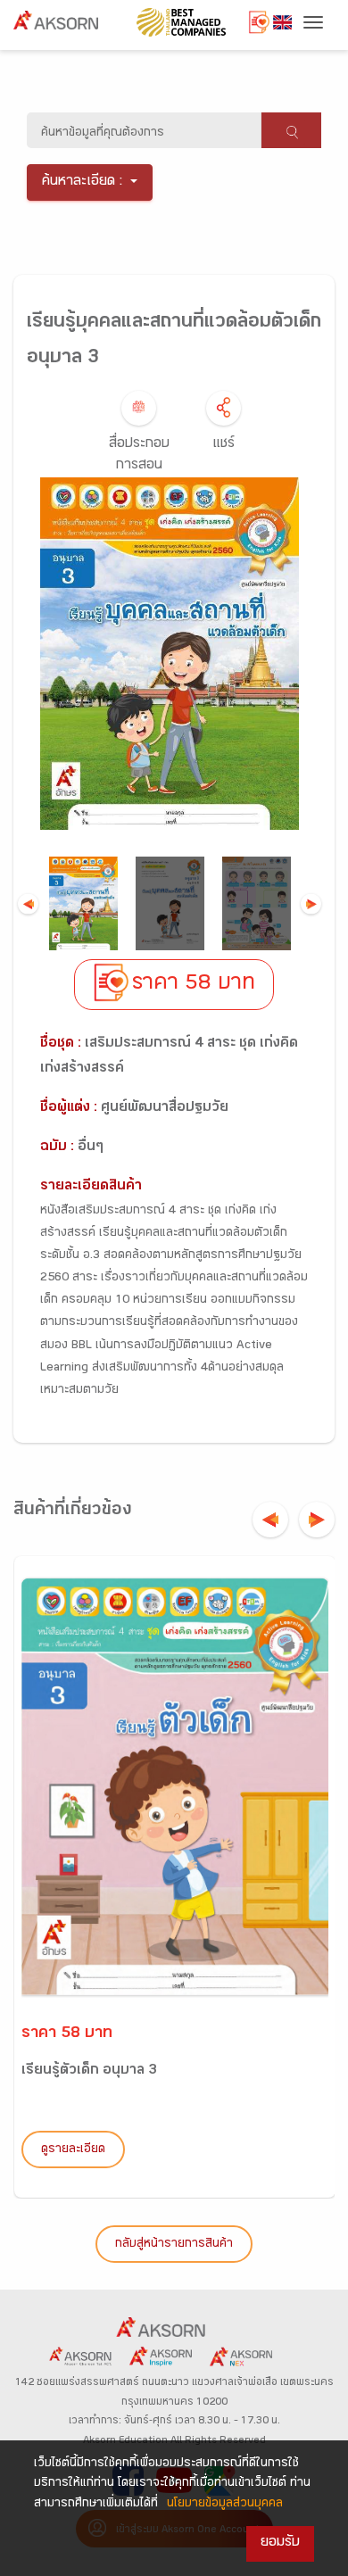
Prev (28, 903)
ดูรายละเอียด (73, 2150)
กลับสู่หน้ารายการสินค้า (174, 2245)
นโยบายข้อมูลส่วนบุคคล (225, 2505)
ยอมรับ (280, 2543)
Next (311, 903)
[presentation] (270, 1520)
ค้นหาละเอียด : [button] (83, 182)
